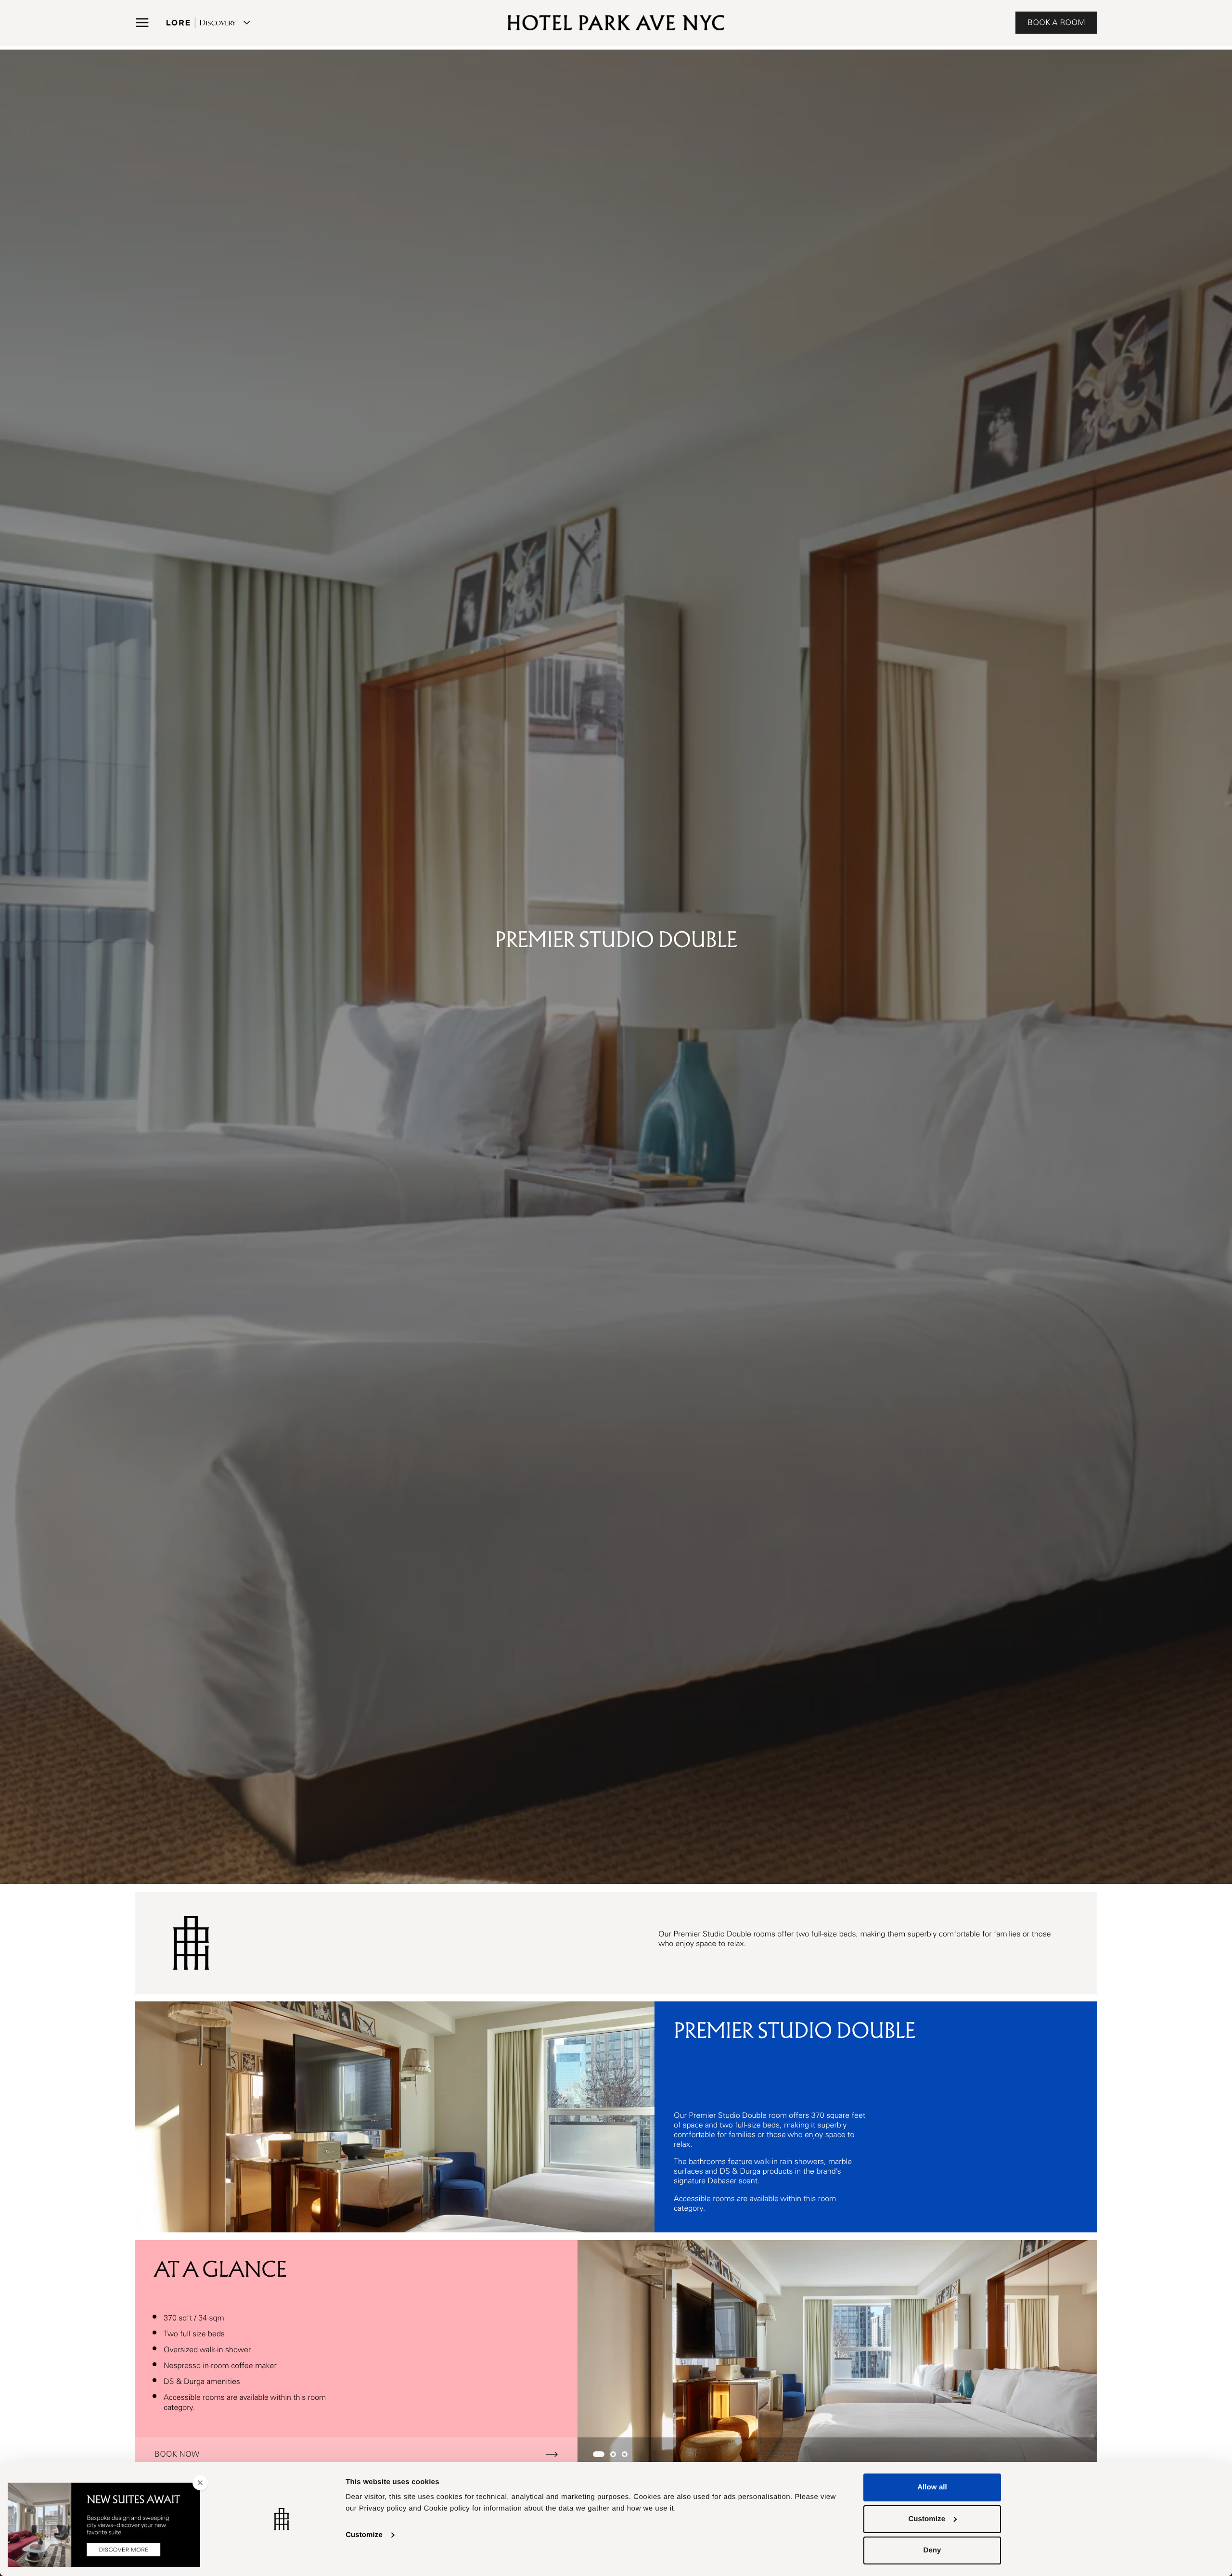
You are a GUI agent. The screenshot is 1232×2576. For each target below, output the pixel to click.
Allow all (932, 2487)
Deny (932, 2550)
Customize (364, 2535)
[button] (142, 23)
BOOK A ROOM (1056, 23)
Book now (177, 2454)
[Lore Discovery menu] (207, 23)
